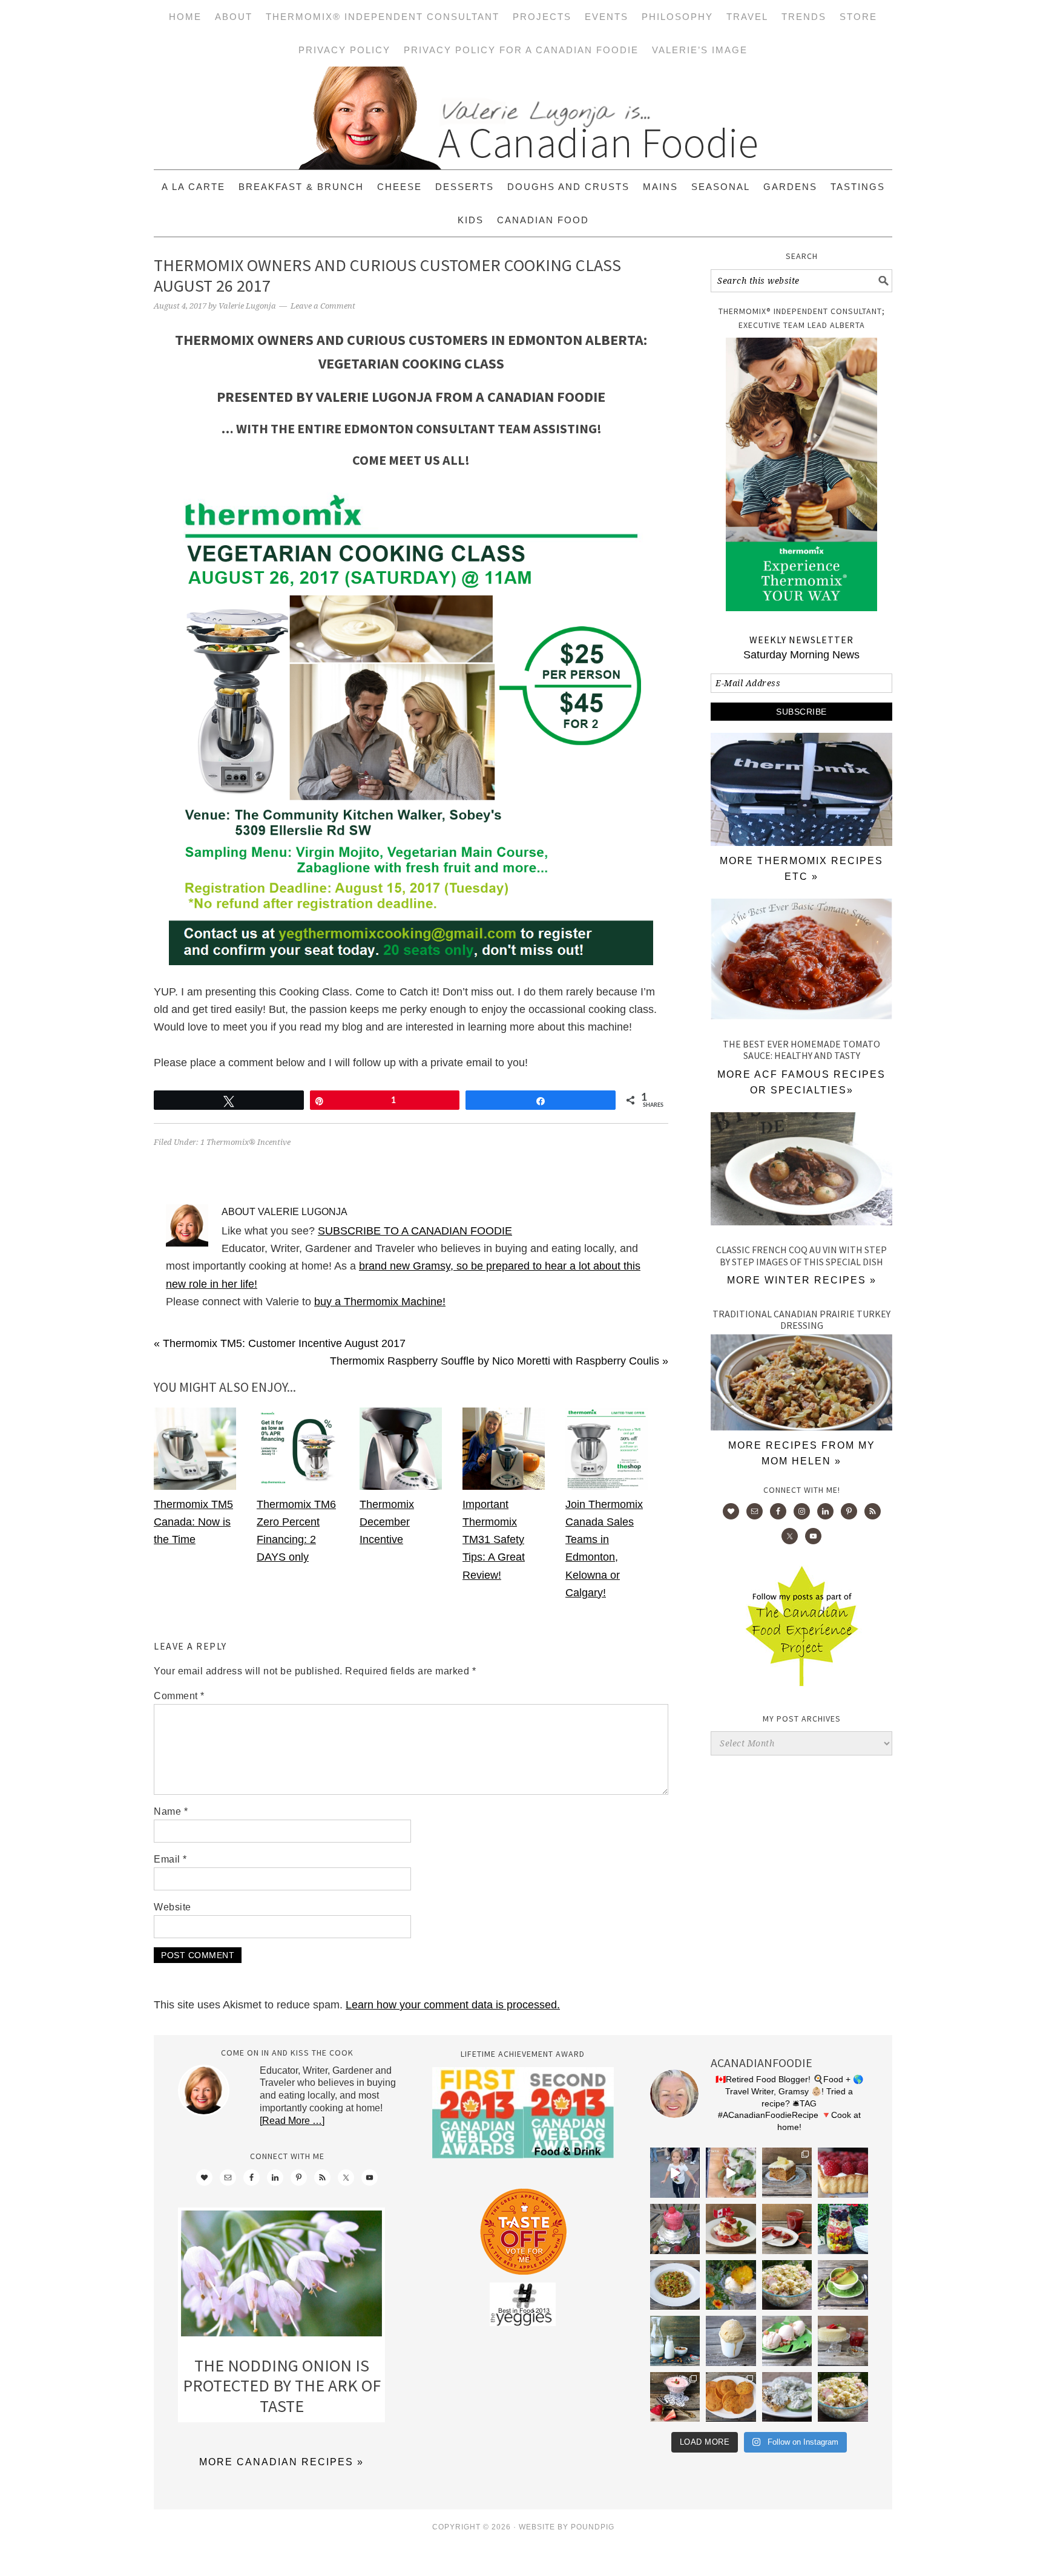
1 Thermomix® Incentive (245, 1142)
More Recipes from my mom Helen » (802, 1453)
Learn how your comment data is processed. (453, 2005)
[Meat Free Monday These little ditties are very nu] (731, 2397)
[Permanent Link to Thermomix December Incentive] (401, 1486)
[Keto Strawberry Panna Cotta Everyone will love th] (675, 2397)
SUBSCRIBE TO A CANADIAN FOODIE (415, 1231)
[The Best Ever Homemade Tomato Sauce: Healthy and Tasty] (801, 962)
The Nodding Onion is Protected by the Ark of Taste (282, 2386)
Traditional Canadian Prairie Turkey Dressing (801, 1319)
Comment (179, 1696)
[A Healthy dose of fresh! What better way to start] (675, 2341)
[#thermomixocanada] (731, 2229)
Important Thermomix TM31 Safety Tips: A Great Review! (494, 1540)
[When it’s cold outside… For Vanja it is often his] (675, 2285)
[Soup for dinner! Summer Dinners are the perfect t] (843, 2285)
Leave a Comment (323, 306)
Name (171, 1811)
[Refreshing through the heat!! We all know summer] (843, 2229)
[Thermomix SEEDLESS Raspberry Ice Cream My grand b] (675, 2229)
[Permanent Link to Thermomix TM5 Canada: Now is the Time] (195, 1486)
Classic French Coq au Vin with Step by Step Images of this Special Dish (801, 1255)
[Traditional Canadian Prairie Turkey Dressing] (801, 1427)
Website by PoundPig (567, 2527)
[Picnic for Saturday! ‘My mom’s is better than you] (787, 2285)
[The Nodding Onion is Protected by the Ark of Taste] (281, 2276)
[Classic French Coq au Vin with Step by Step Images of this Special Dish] (801, 1172)
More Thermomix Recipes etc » (801, 869)
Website (173, 1907)
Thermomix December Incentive (387, 1522)
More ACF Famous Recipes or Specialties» (801, 1082)
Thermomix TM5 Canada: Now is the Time (193, 1522)
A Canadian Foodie (523, 118)
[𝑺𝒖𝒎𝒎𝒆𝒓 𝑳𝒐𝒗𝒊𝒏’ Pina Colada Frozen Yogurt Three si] (731, 2285)
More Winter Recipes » (802, 1280)
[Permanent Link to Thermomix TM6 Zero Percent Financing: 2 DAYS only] (298, 1486)
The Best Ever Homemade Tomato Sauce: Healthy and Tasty (801, 1050)
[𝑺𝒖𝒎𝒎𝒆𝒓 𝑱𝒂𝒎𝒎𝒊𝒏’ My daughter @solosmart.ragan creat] (787, 2229)
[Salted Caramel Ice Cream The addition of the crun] (731, 2341)
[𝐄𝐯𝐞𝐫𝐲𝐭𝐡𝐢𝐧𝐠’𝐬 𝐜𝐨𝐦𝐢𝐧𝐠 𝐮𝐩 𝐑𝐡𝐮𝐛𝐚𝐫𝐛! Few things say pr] (787, 2341)
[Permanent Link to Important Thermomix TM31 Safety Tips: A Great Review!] (504, 1486)
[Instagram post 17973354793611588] (731, 2173)
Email (170, 1859)
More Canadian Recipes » (281, 2462)
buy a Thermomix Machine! (380, 1302)
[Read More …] (292, 2121)
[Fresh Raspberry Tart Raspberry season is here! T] (843, 2173)
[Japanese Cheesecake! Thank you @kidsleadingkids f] (843, 2341)
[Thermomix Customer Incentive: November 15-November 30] (801, 842)
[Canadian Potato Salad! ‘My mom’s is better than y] (843, 2397)
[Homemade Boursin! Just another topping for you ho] (787, 2397)
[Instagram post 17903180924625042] (675, 2173)
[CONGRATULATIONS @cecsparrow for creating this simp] (787, 2173)
